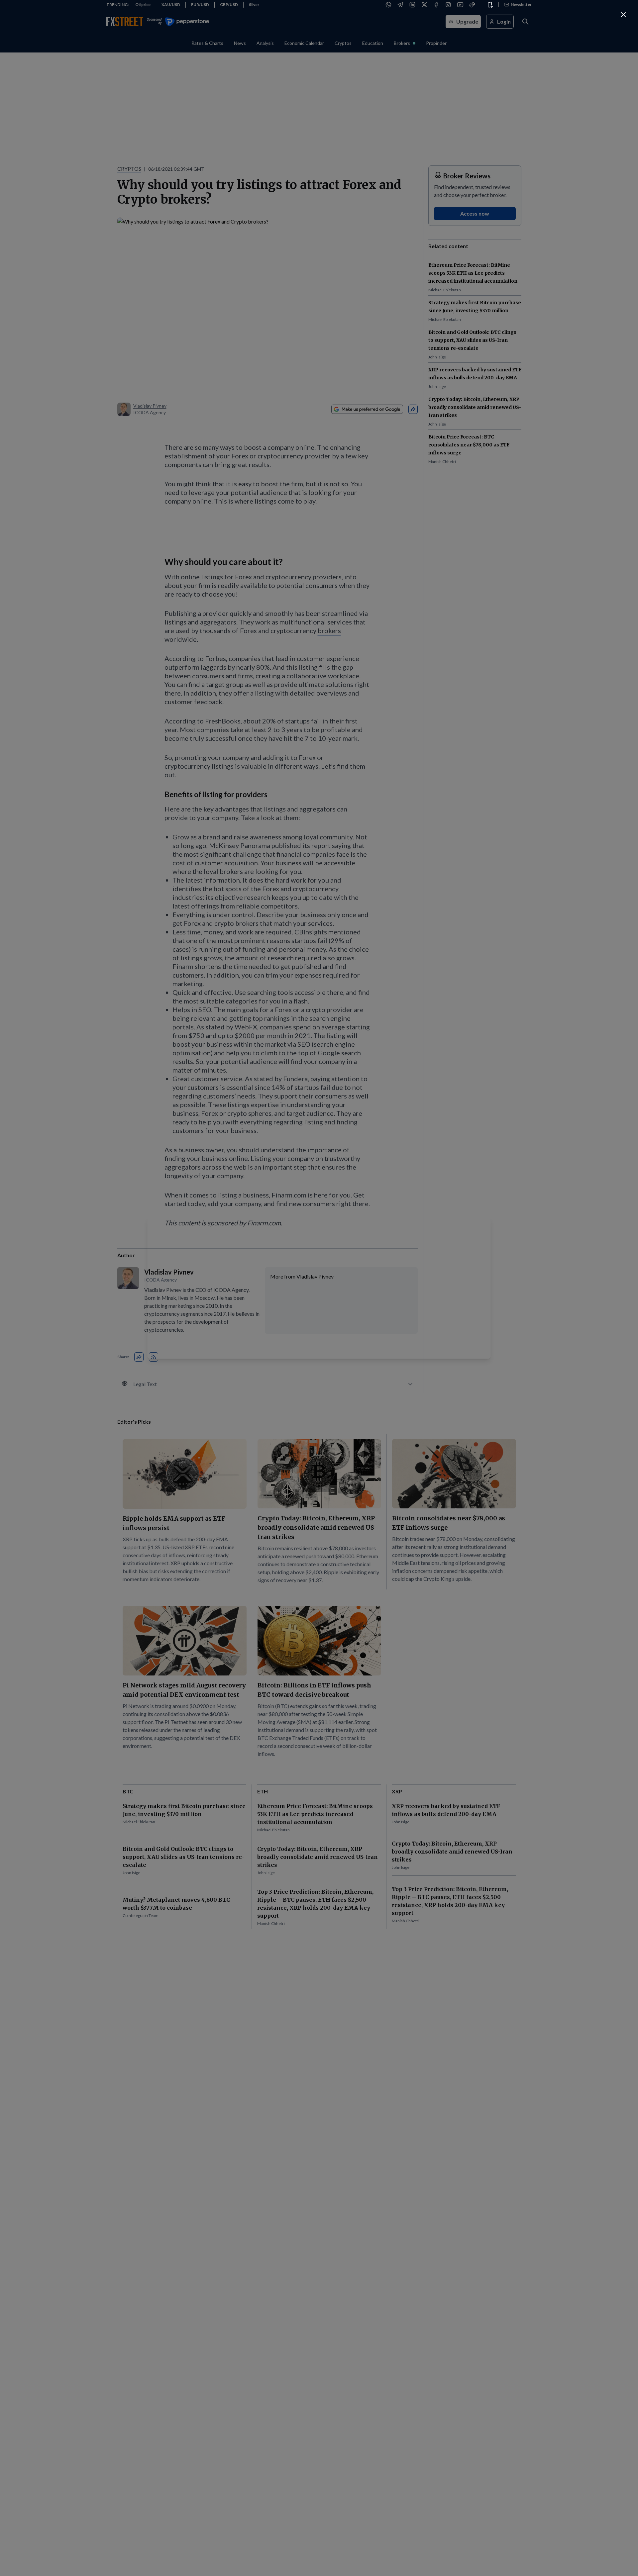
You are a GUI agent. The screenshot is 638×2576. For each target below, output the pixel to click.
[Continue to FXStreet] (623, 15)
